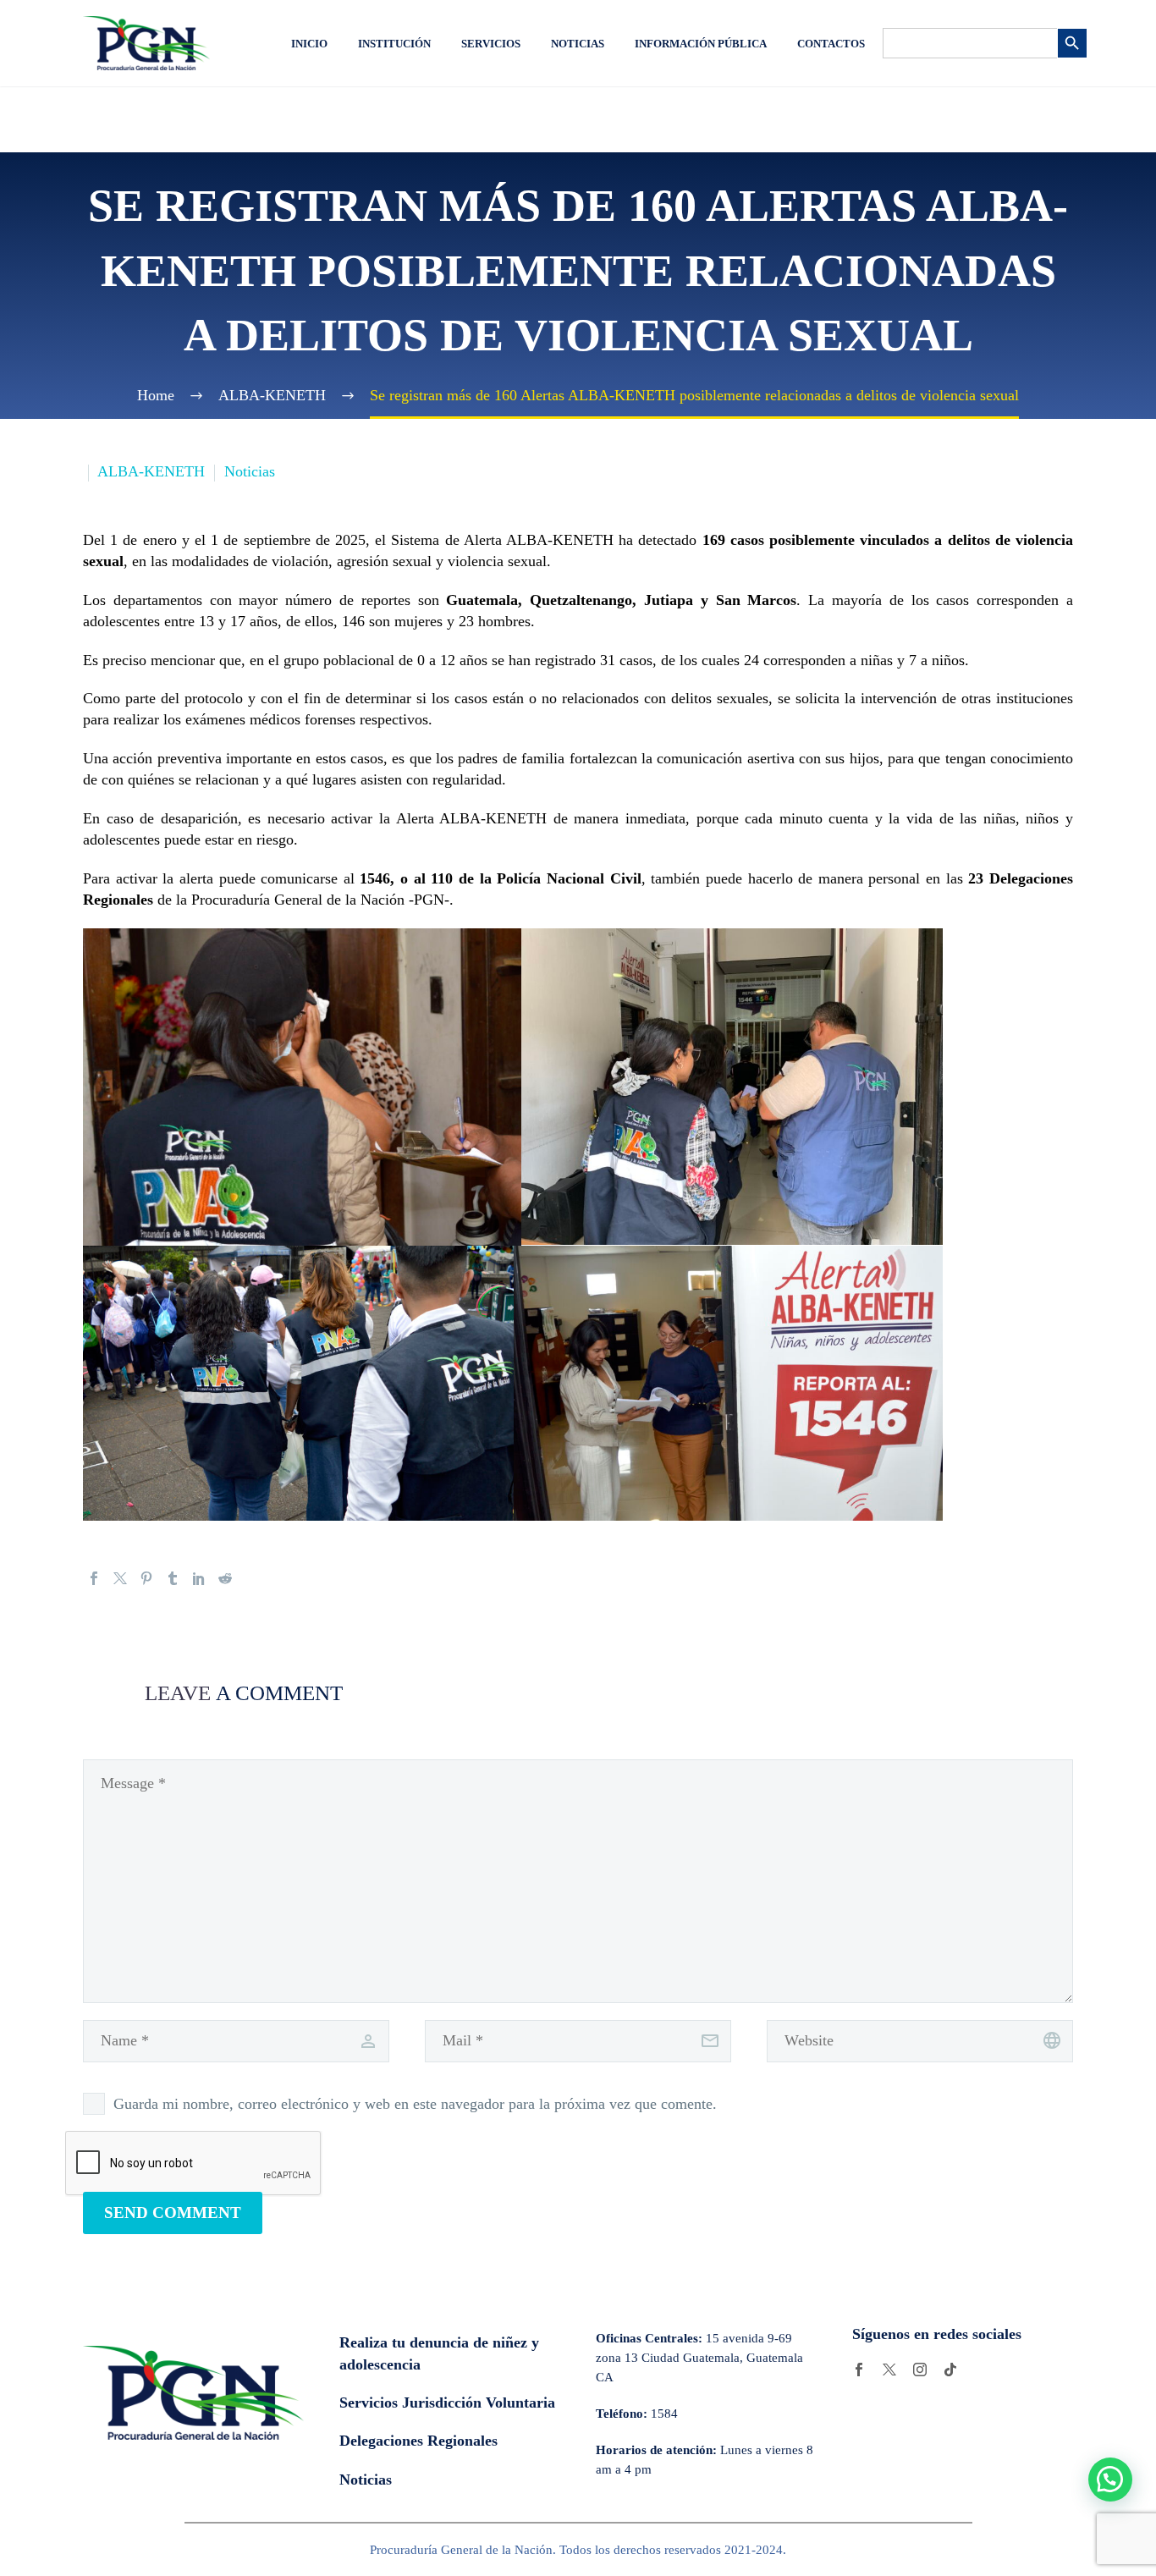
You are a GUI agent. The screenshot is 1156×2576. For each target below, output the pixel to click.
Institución (394, 44)
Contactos (831, 44)
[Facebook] (94, 1578)
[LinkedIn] (199, 1578)
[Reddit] (225, 1578)
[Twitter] (120, 1578)
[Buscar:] (970, 43)
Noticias (578, 44)
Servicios (491, 44)
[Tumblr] (173, 1578)
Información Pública (701, 44)
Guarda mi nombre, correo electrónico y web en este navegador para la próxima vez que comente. (415, 2104)
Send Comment (173, 2213)
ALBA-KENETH (151, 471)
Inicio (309, 44)
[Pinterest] (146, 1578)
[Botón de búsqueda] (1072, 43)
